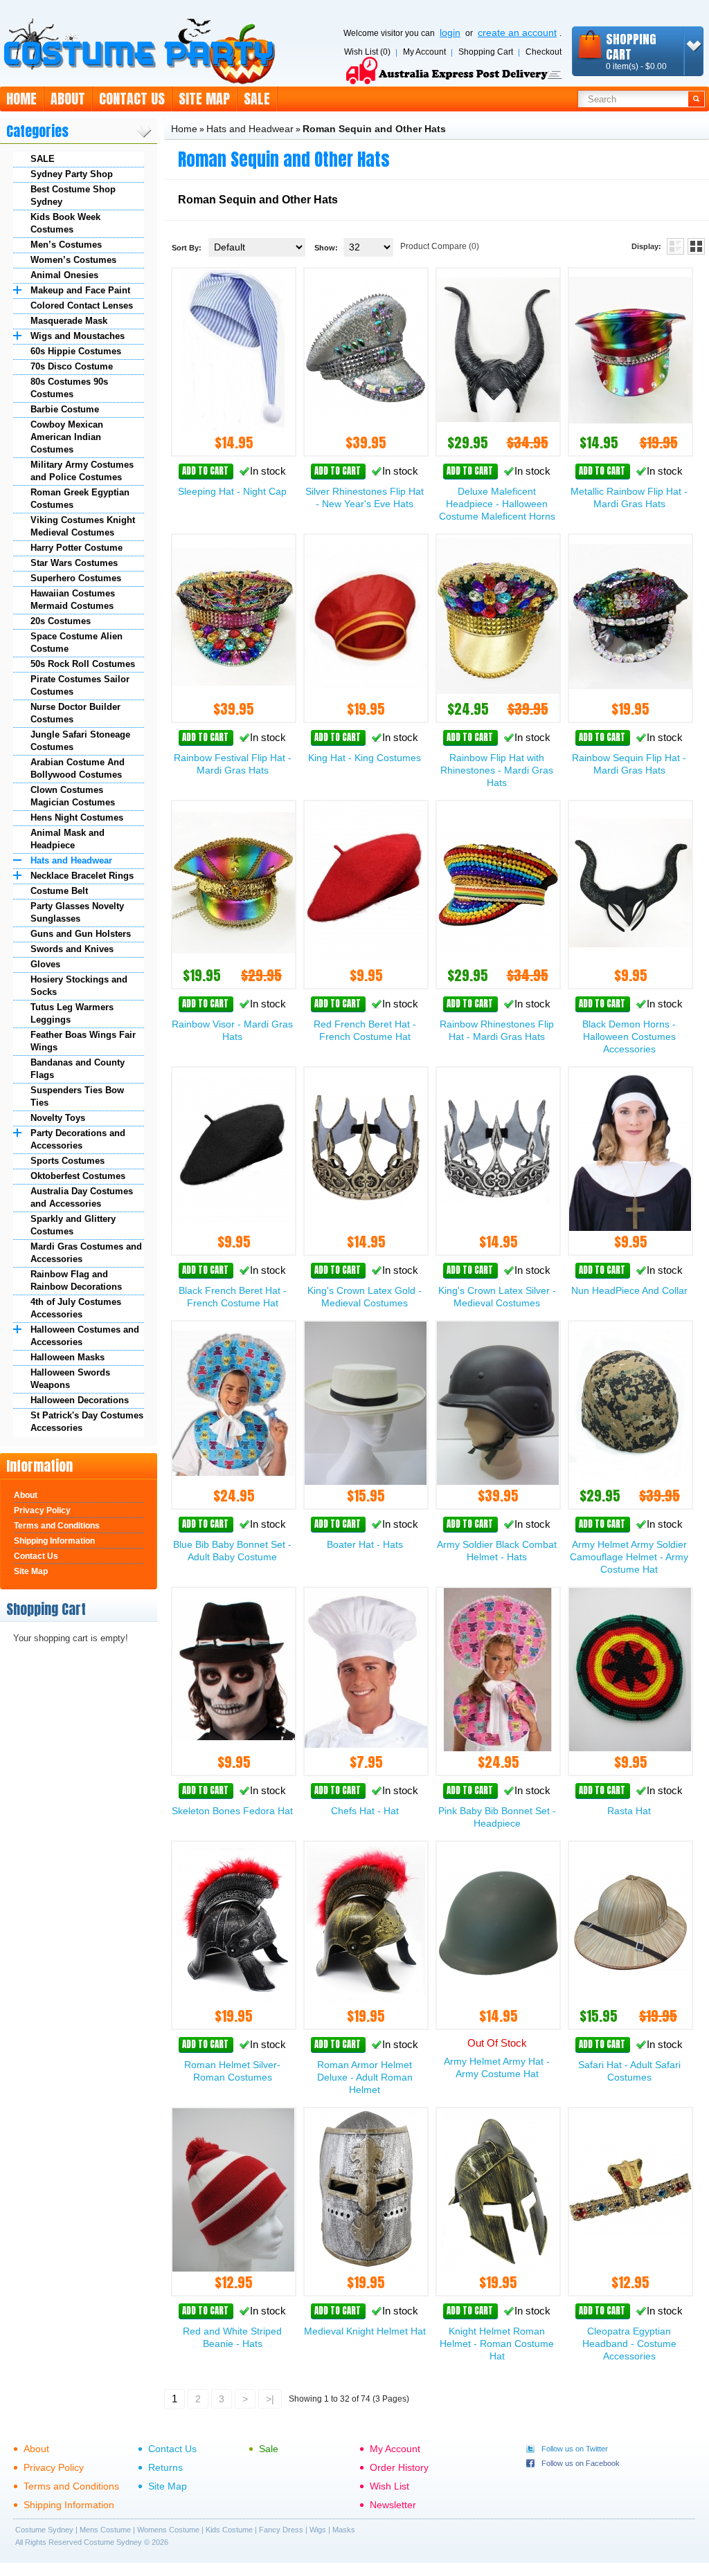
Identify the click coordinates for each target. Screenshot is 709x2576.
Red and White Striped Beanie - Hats (232, 2337)
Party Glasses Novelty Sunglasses (77, 912)
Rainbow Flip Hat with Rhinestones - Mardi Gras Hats (497, 770)
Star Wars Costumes (74, 563)
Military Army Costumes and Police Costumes (82, 471)
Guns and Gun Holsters (81, 934)
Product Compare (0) (440, 246)
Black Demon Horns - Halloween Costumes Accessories (629, 1036)
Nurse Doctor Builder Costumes (75, 713)
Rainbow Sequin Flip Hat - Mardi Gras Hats (629, 764)
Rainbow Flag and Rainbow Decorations (76, 1280)
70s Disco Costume (72, 366)
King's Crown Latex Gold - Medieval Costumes (365, 1297)
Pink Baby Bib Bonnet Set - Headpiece (497, 1817)
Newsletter (393, 2505)
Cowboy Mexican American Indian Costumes (67, 437)
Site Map (204, 99)
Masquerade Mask (69, 321)
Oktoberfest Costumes (78, 1176)
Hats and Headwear (71, 860)
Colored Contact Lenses (82, 305)
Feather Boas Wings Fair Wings (83, 1041)
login (450, 33)
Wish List (389, 2486)
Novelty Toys (58, 1118)
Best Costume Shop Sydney (73, 195)
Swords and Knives (72, 949)
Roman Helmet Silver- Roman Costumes (232, 2071)
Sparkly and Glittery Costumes (73, 1225)
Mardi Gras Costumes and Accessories (86, 1253)
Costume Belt (59, 891)
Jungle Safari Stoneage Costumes (80, 741)
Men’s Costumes (66, 245)
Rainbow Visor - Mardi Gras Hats (232, 1030)
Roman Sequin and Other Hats (374, 129)
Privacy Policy (42, 1510)
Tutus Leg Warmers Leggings (72, 1013)
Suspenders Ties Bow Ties (77, 1096)
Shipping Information (54, 1541)
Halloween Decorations (80, 1400)
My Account (424, 52)
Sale (257, 99)
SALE (43, 159)
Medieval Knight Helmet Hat (365, 2331)
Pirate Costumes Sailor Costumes (80, 685)
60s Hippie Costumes (76, 351)
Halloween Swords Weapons (70, 1379)
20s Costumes (61, 621)
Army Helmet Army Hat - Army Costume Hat (497, 2067)
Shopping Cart (486, 52)
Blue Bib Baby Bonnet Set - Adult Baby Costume (232, 1551)
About (68, 99)
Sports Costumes (68, 1161)
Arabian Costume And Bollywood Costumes (78, 768)
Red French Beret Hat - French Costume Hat (365, 1030)
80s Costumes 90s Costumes (69, 388)
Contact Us (132, 99)
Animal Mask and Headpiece (68, 839)
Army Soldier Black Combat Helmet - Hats (497, 1551)
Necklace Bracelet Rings (82, 876)
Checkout (544, 52)
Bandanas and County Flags (78, 1069)
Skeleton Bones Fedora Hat (232, 1811)
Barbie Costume (65, 409)
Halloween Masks (68, 1357)
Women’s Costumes (73, 260)
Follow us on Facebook (581, 2463)
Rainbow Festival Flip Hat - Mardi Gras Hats (233, 764)
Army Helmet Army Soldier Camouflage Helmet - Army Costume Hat (629, 1557)
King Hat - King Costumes (365, 758)
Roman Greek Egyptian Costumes (80, 499)
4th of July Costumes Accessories (76, 1308)
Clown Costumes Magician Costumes (73, 796)
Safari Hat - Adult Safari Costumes (629, 2071)
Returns (165, 2467)
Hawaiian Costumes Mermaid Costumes (73, 600)
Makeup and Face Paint (80, 290)
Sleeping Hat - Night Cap (232, 491)
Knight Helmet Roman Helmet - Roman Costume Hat (497, 2344)
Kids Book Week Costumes (65, 223)
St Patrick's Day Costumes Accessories (87, 1422)
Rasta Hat (629, 1811)
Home (21, 99)
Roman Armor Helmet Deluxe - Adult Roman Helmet (365, 2077)
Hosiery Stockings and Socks (79, 986)
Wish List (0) (367, 52)
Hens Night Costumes (77, 817)
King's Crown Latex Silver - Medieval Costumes (497, 1297)
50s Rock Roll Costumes (83, 664)
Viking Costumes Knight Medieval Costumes (83, 526)
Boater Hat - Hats (365, 1544)
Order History (399, 2467)
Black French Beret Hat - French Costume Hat (233, 1297)
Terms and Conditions (57, 1526)
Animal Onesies (64, 275)
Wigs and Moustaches (78, 336)
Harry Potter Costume (77, 548)
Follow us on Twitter (575, 2449)
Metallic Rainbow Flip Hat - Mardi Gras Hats (629, 497)
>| (270, 2399)
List (675, 246)
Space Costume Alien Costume (77, 642)
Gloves (45, 964)
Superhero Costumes (76, 578)
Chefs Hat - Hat (365, 1811)
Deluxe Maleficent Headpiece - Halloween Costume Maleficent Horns (497, 504)
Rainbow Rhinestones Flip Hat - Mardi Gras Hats (497, 1030)
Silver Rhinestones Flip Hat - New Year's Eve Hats (365, 497)
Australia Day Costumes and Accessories (82, 1197)
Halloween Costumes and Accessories (85, 1336)
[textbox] (633, 99)
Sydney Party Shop (72, 174)
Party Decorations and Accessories (78, 1139)
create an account (517, 33)
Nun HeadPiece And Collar (629, 1290)
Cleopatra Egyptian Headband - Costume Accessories (629, 2344)
